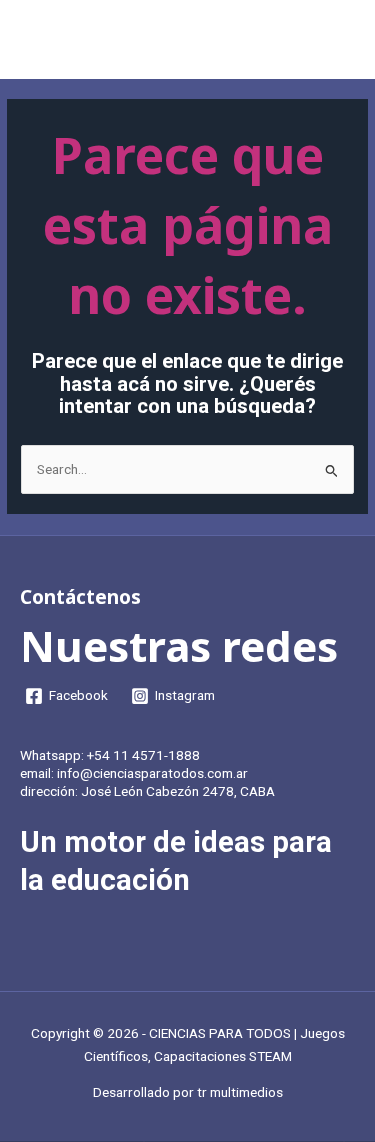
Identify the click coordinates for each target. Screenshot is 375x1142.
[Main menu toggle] (335, 44)
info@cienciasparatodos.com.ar (152, 773)
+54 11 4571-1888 (143, 755)
